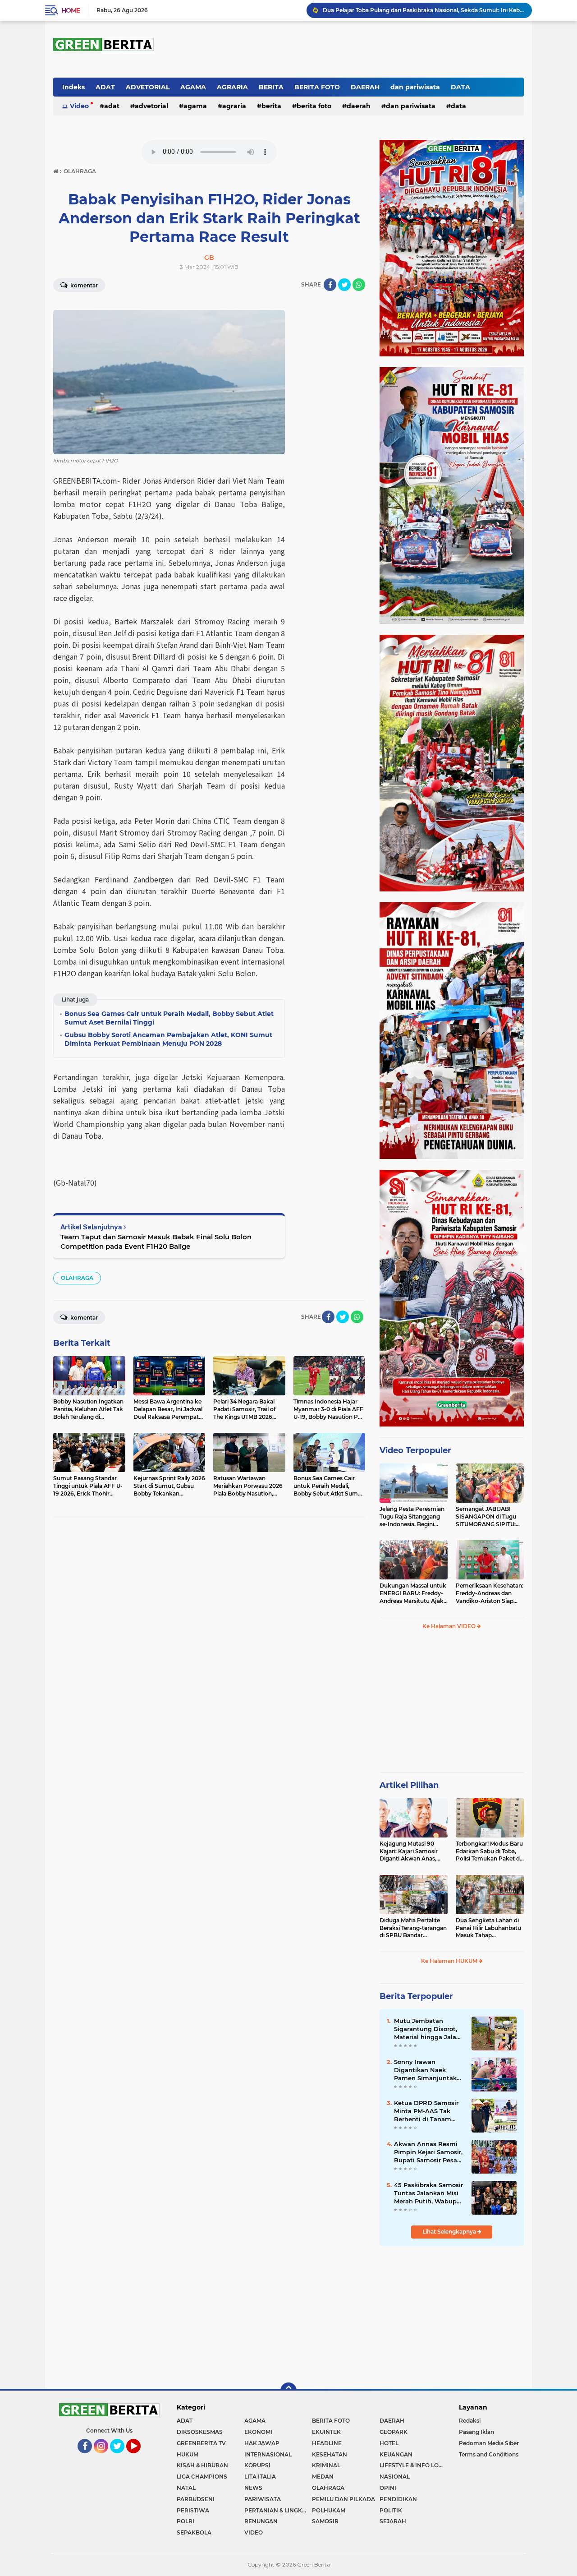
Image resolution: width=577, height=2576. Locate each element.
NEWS (253, 2488)
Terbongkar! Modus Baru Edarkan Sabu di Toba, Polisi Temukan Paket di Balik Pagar (489, 1851)
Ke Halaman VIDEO (450, 1626)
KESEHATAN (330, 2454)
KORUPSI (257, 2465)
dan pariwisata (415, 87)
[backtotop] (288, 2391)
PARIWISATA (263, 2499)
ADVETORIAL (148, 87)
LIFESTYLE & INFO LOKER (413, 2465)
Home (71, 10)
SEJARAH (393, 2521)
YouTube (140, 2457)
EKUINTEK (326, 2432)
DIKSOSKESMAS (200, 2432)
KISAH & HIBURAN (202, 2465)
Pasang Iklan (476, 2432)
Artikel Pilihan (409, 1785)
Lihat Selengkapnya (450, 2232)
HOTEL (389, 2443)
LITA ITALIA (260, 2477)
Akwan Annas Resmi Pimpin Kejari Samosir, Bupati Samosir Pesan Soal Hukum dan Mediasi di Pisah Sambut (428, 2152)
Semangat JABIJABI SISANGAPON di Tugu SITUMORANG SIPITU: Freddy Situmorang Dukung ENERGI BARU (487, 1517)
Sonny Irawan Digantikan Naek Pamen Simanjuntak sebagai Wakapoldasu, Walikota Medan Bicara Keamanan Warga (428, 2070)
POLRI (185, 2521)
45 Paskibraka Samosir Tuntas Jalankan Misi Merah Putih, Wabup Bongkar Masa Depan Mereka (428, 2193)
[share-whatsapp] (359, 285)
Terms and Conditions (489, 2454)
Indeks (73, 87)
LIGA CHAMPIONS (202, 2477)
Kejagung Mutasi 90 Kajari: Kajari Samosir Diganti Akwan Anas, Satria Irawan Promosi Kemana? (410, 1851)
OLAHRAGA (77, 1278)
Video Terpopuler (415, 1450)
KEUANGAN (396, 2454)
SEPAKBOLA (194, 2532)
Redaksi (470, 2421)
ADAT (105, 87)
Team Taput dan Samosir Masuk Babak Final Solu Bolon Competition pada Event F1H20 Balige (156, 1242)
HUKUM (188, 2454)
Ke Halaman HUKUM (450, 1961)
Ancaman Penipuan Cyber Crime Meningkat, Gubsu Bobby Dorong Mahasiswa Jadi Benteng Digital (423, 10)
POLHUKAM (329, 2510)
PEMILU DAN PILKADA (343, 2499)
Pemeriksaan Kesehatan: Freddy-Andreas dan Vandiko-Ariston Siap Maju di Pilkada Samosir (490, 1593)
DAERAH (365, 87)
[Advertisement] (452, 1705)
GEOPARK (394, 2432)
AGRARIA (232, 87)
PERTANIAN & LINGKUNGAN (278, 2510)
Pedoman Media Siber (489, 2443)
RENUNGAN (261, 2521)
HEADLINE (327, 2443)
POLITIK (391, 2510)
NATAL (186, 2488)
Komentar (83, 285)
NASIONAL (395, 2477)
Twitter (121, 2457)
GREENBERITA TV (201, 2443)
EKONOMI (258, 2432)
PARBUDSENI (196, 2499)
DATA (460, 87)
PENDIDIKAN (398, 2499)
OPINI (388, 2488)
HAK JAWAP (262, 2443)
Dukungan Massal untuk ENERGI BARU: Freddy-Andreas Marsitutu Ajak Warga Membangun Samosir (413, 1593)
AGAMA (193, 87)
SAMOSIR (325, 2521)
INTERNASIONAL (268, 2454)
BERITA (271, 87)
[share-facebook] (330, 285)
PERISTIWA (193, 2510)
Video (79, 106)
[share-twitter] (344, 285)
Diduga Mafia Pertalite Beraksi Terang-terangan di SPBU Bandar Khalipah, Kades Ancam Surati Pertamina (413, 1928)
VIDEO (254, 2532)
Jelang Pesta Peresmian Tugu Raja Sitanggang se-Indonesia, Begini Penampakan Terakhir (412, 1517)
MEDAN (323, 2477)
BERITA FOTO (317, 87)
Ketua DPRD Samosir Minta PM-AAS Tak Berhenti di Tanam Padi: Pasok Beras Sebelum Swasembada (429, 2111)
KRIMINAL (326, 2465)
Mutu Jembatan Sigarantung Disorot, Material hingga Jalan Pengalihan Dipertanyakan (427, 2029)
